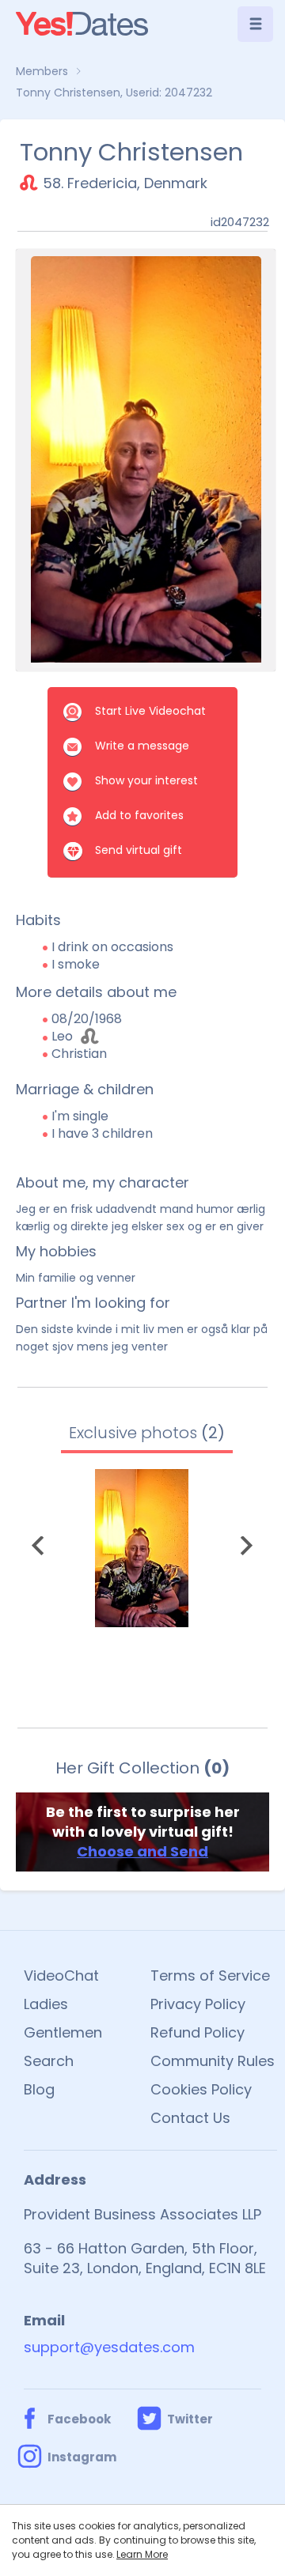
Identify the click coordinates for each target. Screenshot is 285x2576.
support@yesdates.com (109, 2347)
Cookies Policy (201, 2089)
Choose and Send (142, 1851)
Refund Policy (198, 2032)
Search (49, 2061)
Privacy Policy (198, 2004)
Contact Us (190, 2118)
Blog (39, 2089)
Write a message (142, 746)
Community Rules (213, 2061)
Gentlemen (63, 2032)
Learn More (142, 2554)
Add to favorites (139, 815)
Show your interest (146, 780)
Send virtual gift (139, 850)
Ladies (46, 2004)
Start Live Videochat (150, 711)
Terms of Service (210, 1975)
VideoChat (61, 1975)
